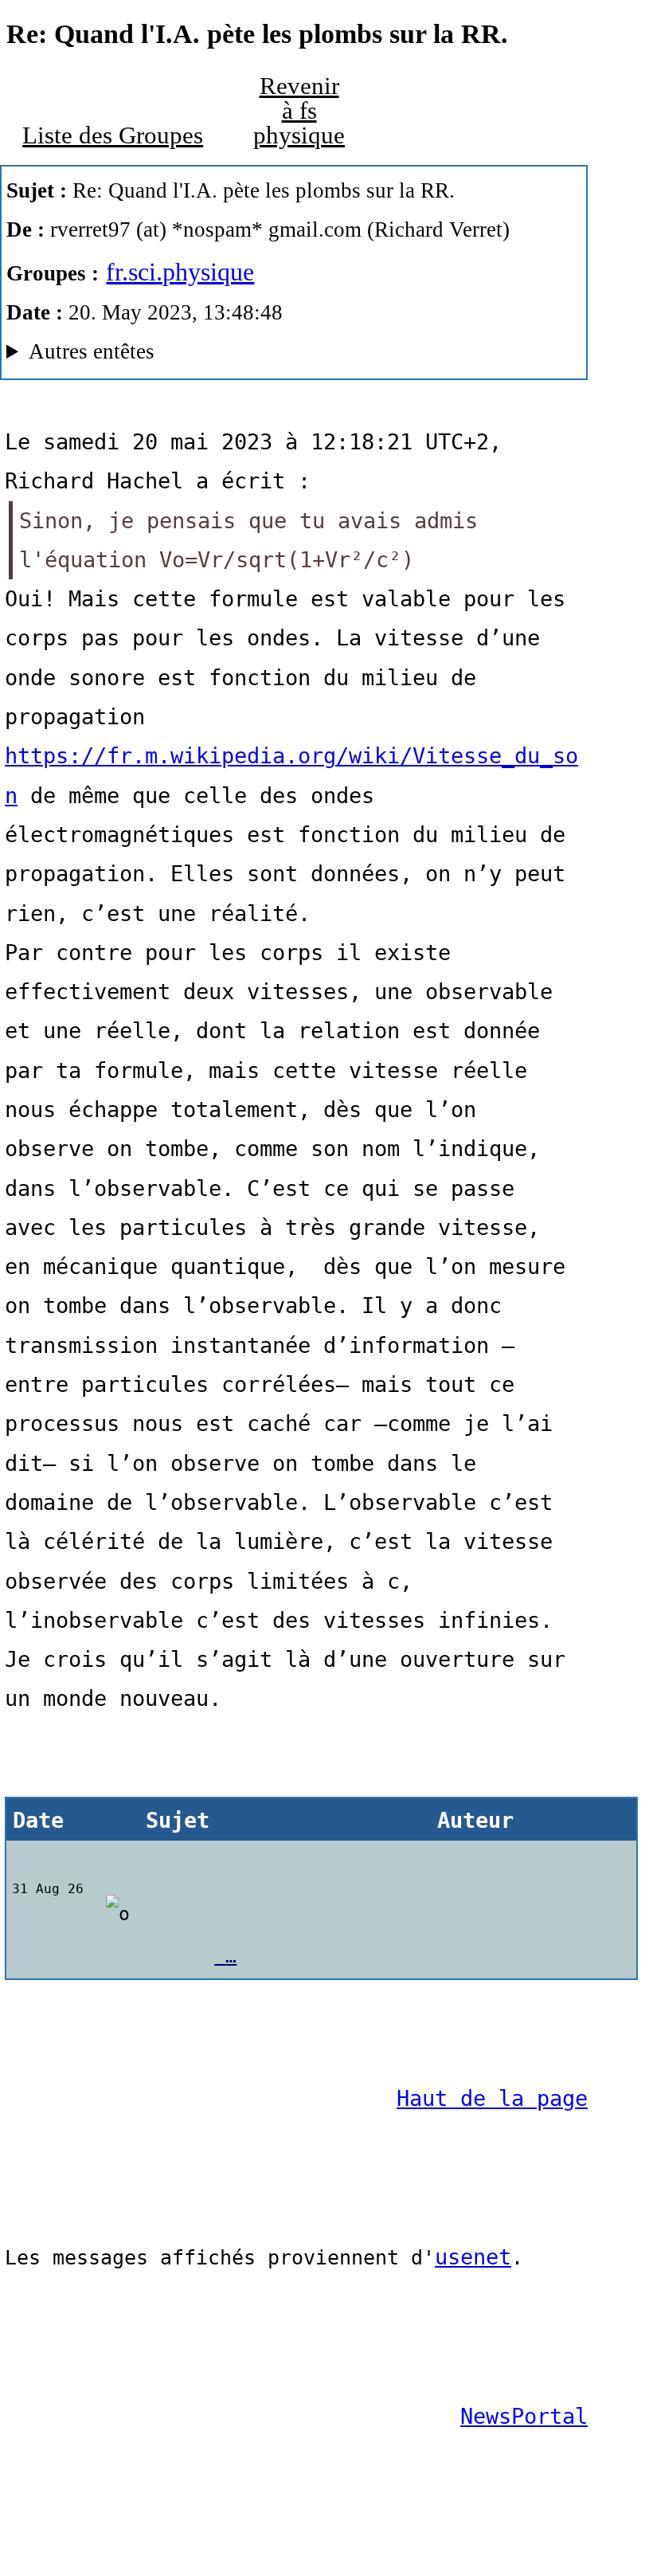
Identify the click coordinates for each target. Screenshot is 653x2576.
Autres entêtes (92, 351)
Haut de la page (492, 2098)
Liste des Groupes (113, 135)
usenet (473, 2257)
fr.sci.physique (180, 272)
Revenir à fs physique (299, 110)
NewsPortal (524, 2416)
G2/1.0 (211, 355)
